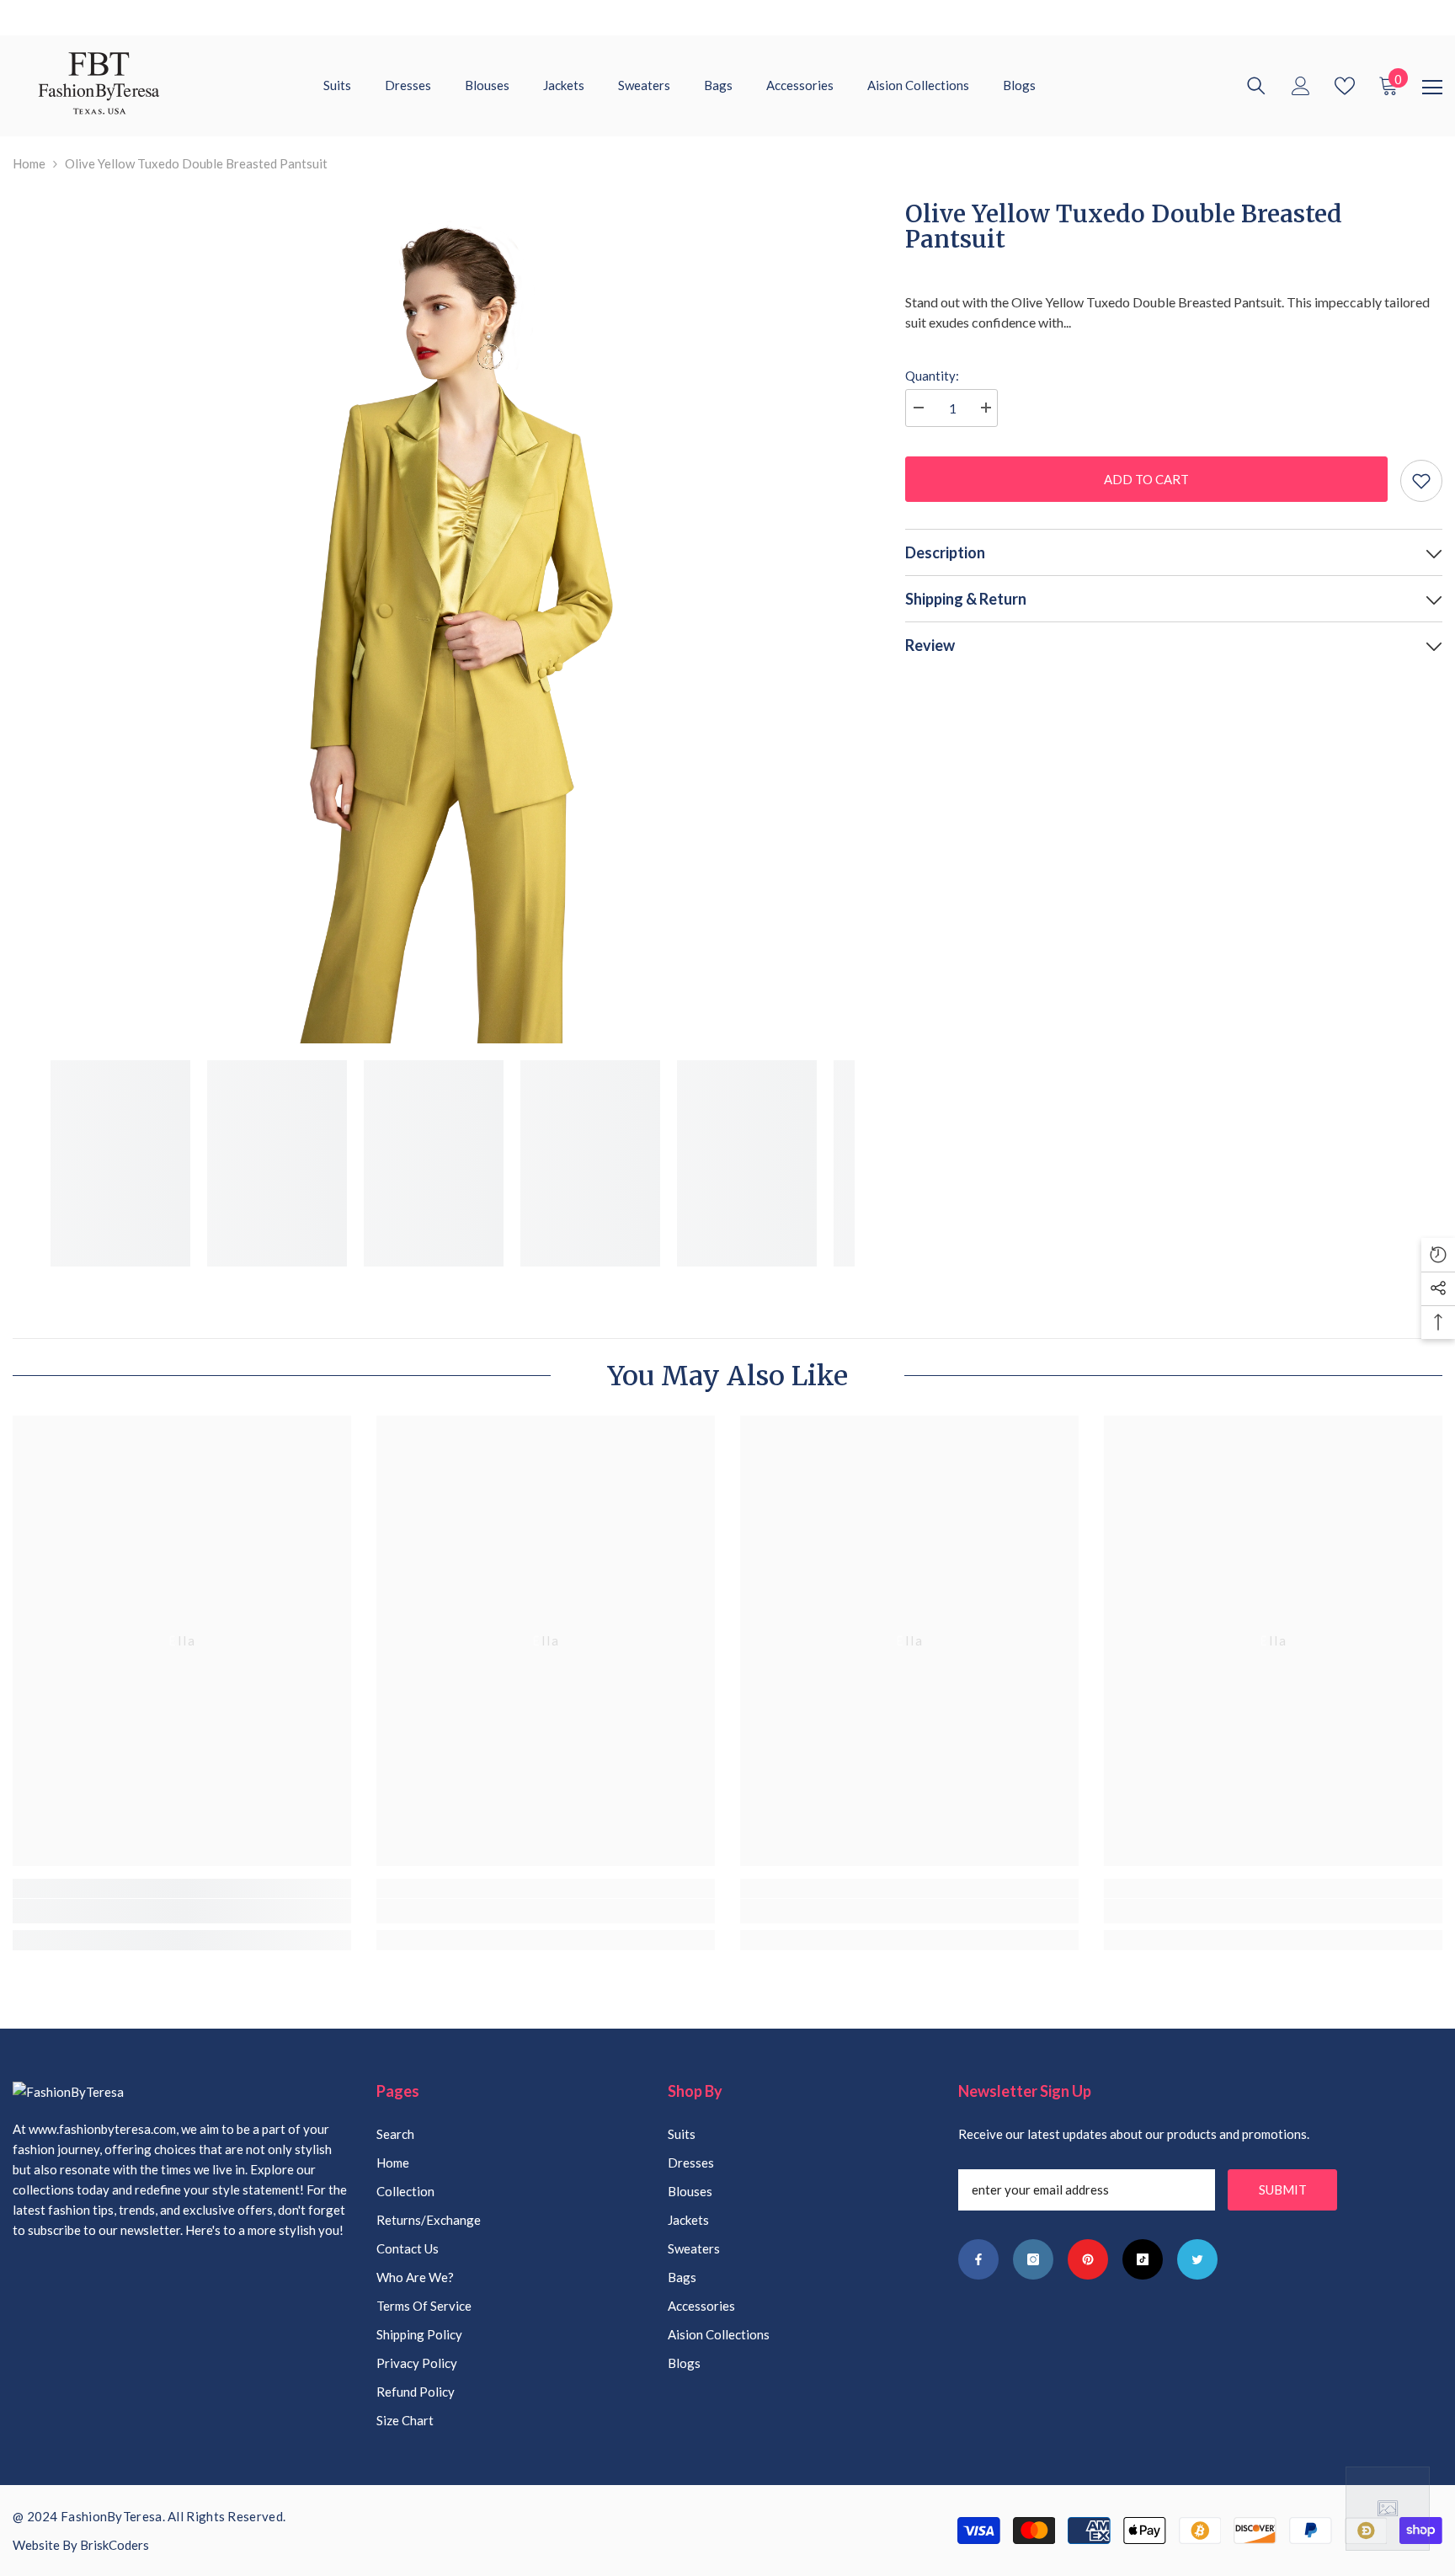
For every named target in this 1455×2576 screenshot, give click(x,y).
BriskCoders (115, 2545)
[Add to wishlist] (1421, 481)
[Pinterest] (1088, 2259)
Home (29, 163)
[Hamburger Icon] (1432, 88)
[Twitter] (1197, 2259)
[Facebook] (978, 2259)
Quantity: (932, 376)
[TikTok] (1143, 2259)
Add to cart (1142, 479)
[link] (182, 1911)
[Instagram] (1033, 2259)
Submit (1283, 2189)
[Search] (1256, 86)
